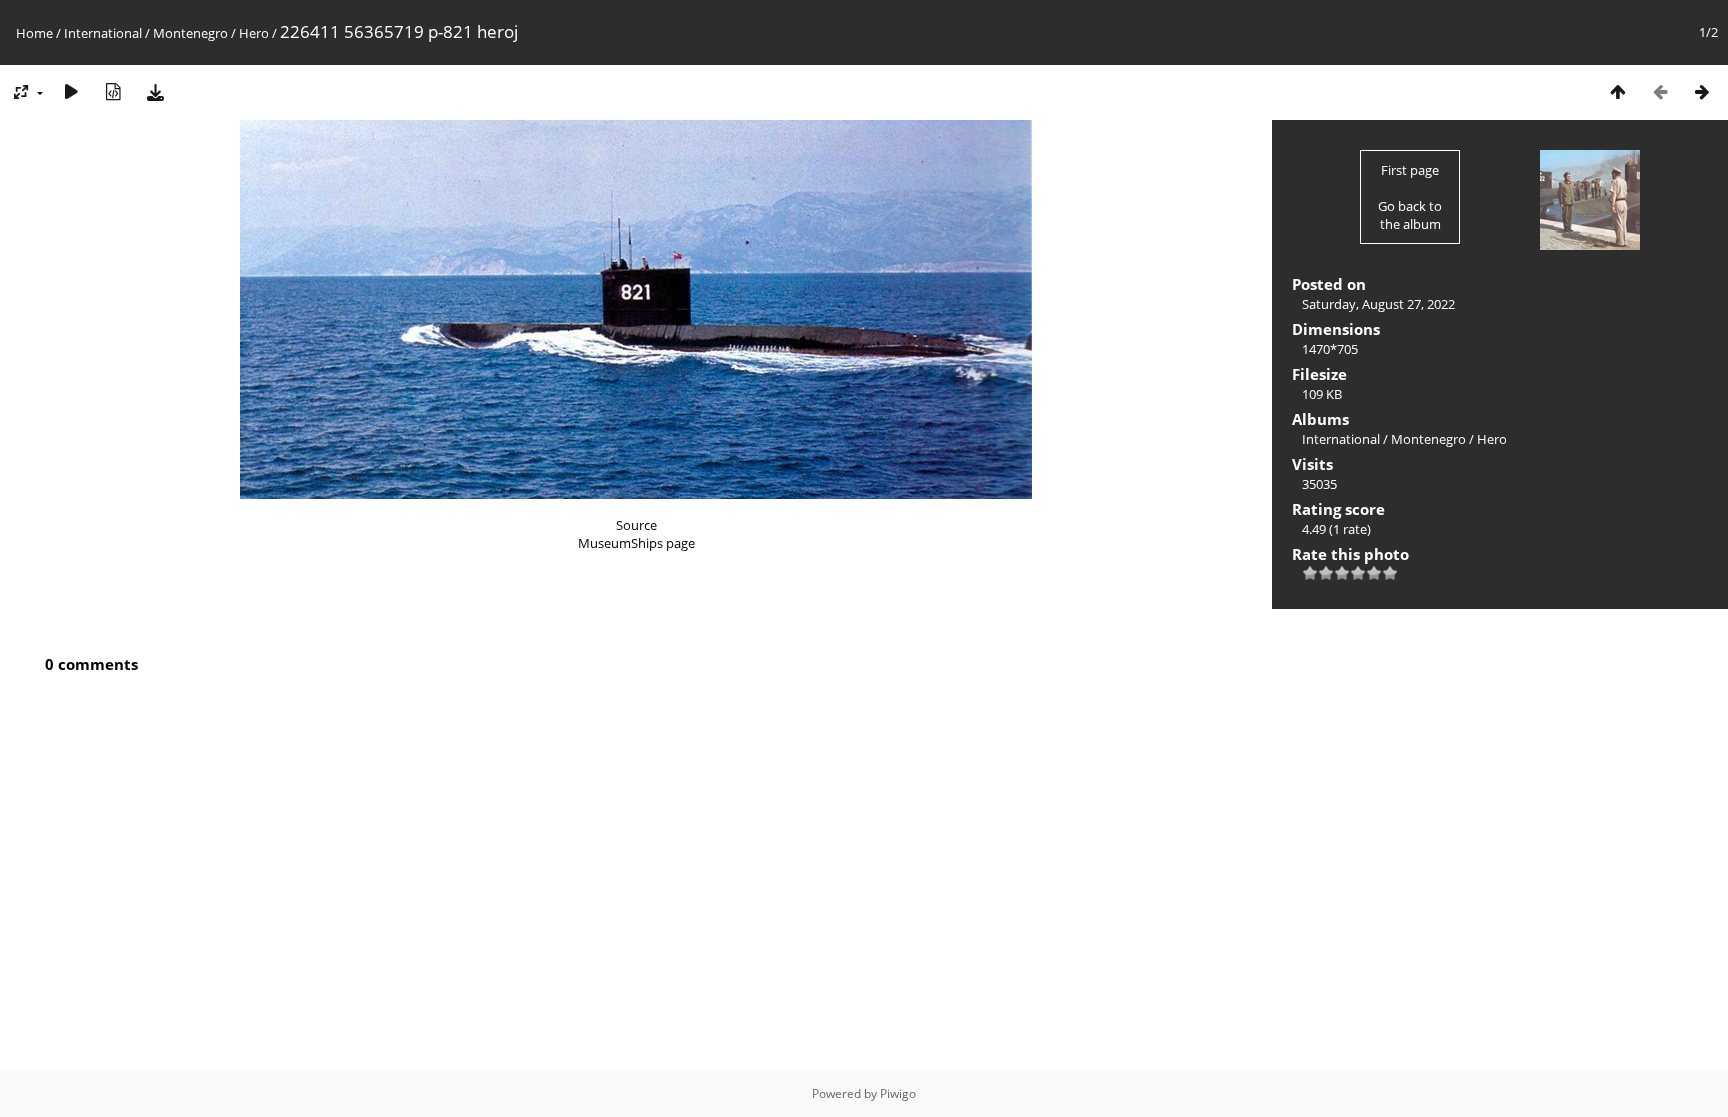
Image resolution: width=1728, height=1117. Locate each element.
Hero (254, 33)
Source (636, 525)
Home (34, 33)
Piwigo (898, 1093)
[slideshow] (71, 91)
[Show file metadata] (113, 91)
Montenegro (190, 33)
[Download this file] (155, 91)
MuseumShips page (636, 543)
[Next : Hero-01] (1702, 91)
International (103, 33)
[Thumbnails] (1618, 91)
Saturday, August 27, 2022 (1378, 304)
